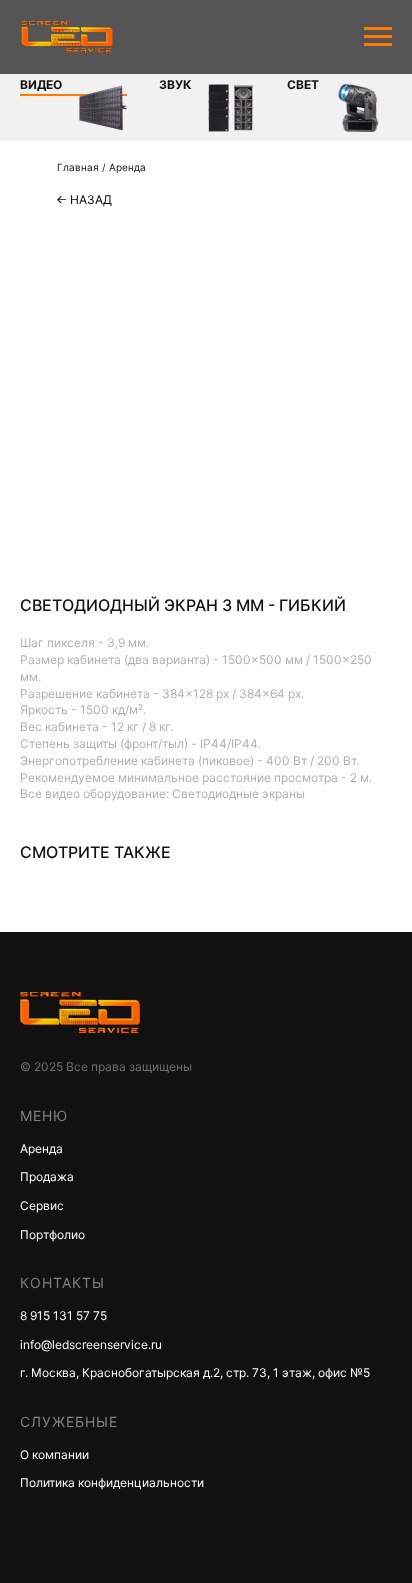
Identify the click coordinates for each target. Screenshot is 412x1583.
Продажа (47, 1176)
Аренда (127, 167)
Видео (41, 84)
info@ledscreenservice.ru (91, 1344)
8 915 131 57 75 (63, 1315)
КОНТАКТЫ (62, 1282)
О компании (54, 1454)
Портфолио (52, 1234)
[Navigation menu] (378, 37)
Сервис (42, 1205)
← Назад (84, 199)
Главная (78, 167)
